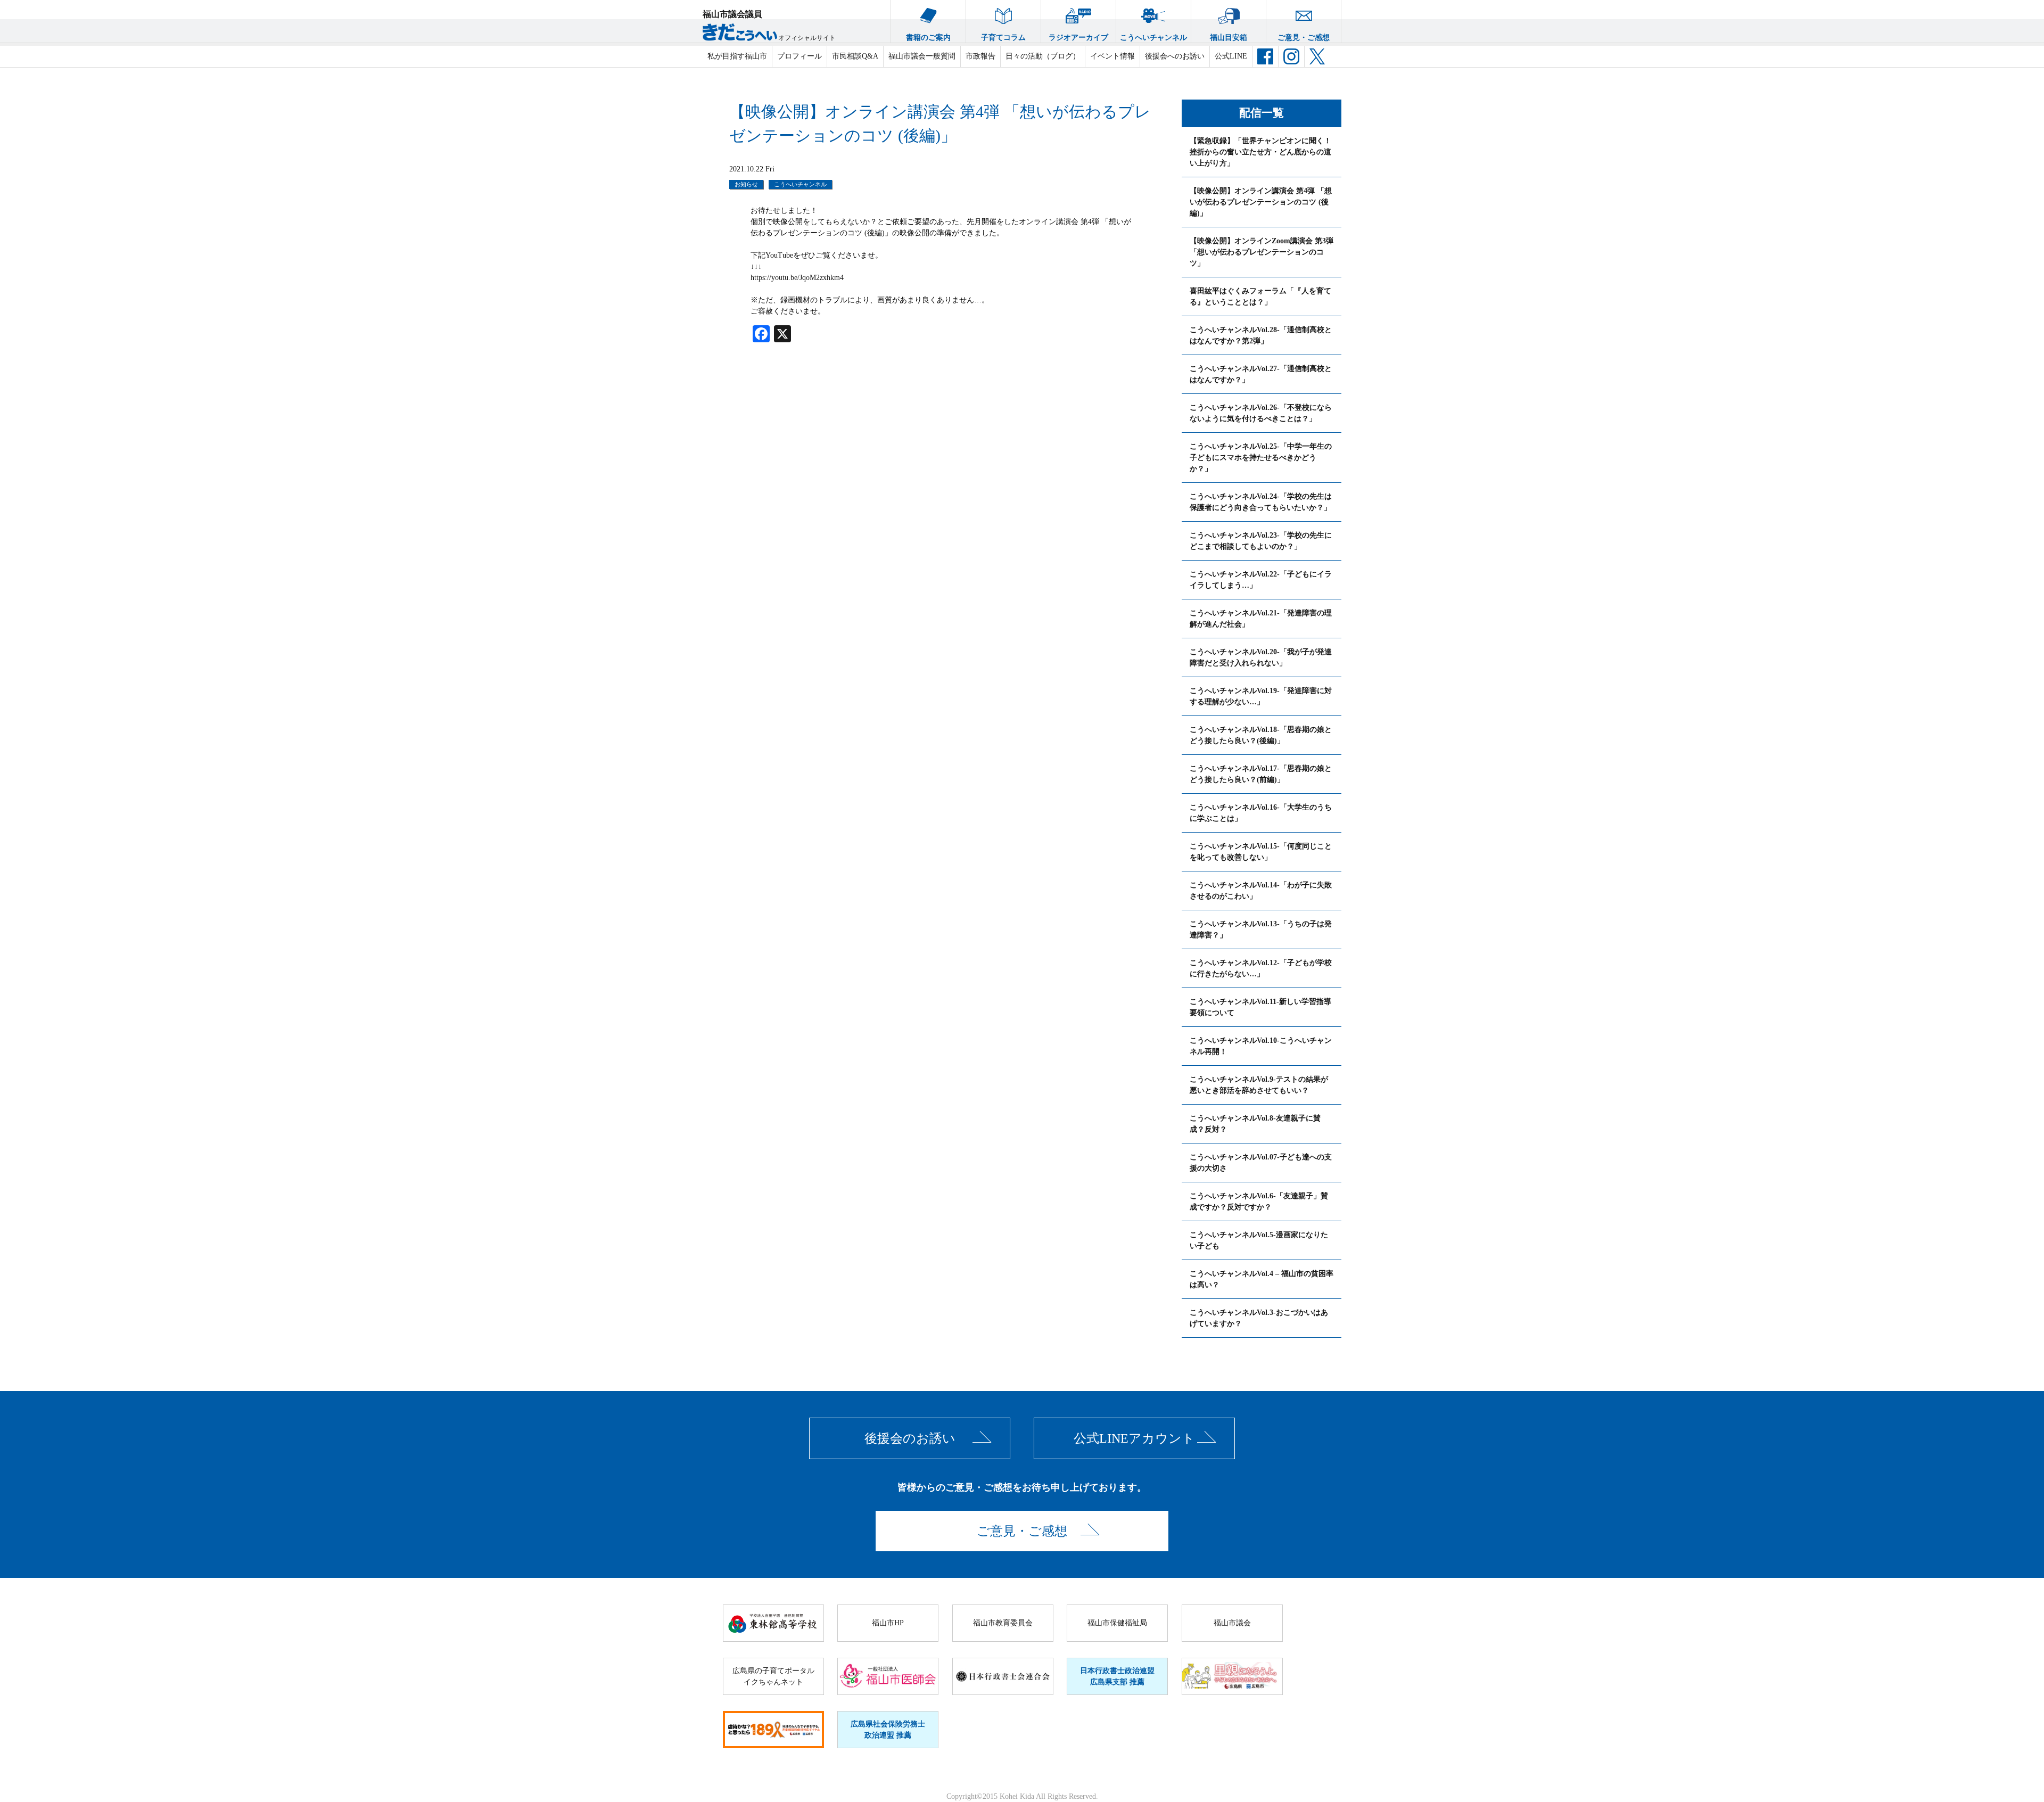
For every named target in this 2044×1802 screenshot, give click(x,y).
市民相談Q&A (855, 56)
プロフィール (800, 56)
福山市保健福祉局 (1117, 1623)
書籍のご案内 (928, 38)
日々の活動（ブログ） (1043, 56)
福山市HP (888, 1623)
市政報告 (980, 56)
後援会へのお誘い (1175, 56)
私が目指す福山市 (737, 56)
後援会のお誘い (910, 1438)
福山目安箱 (1229, 38)
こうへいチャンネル (1153, 38)
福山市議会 (1232, 1623)
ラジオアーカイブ (1078, 38)
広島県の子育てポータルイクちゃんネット (773, 1676)
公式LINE (1231, 56)
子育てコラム (1003, 38)
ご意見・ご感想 (1304, 38)
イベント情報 (1112, 56)
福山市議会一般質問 (922, 56)
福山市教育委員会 (1003, 1623)
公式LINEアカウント (1134, 1438)
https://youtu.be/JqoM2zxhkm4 (797, 278)
